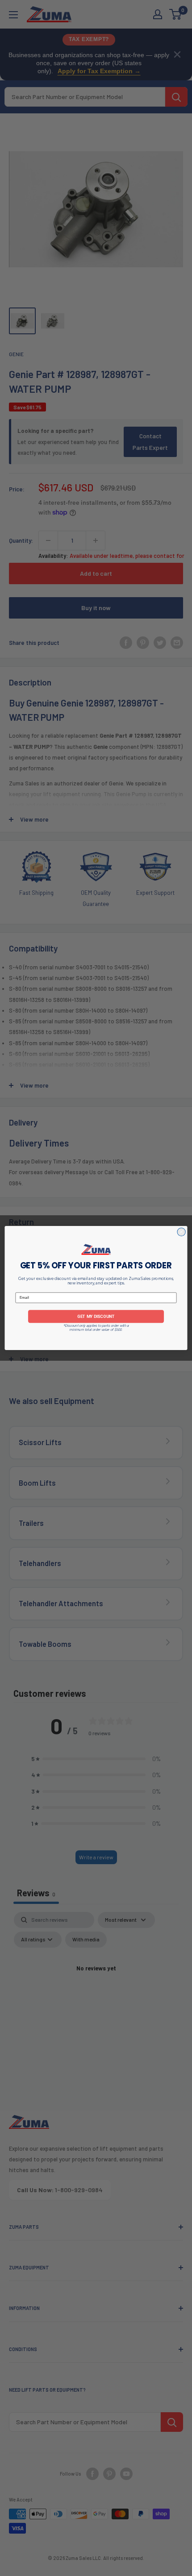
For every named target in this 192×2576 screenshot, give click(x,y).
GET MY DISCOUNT (96, 1316)
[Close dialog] (181, 1232)
